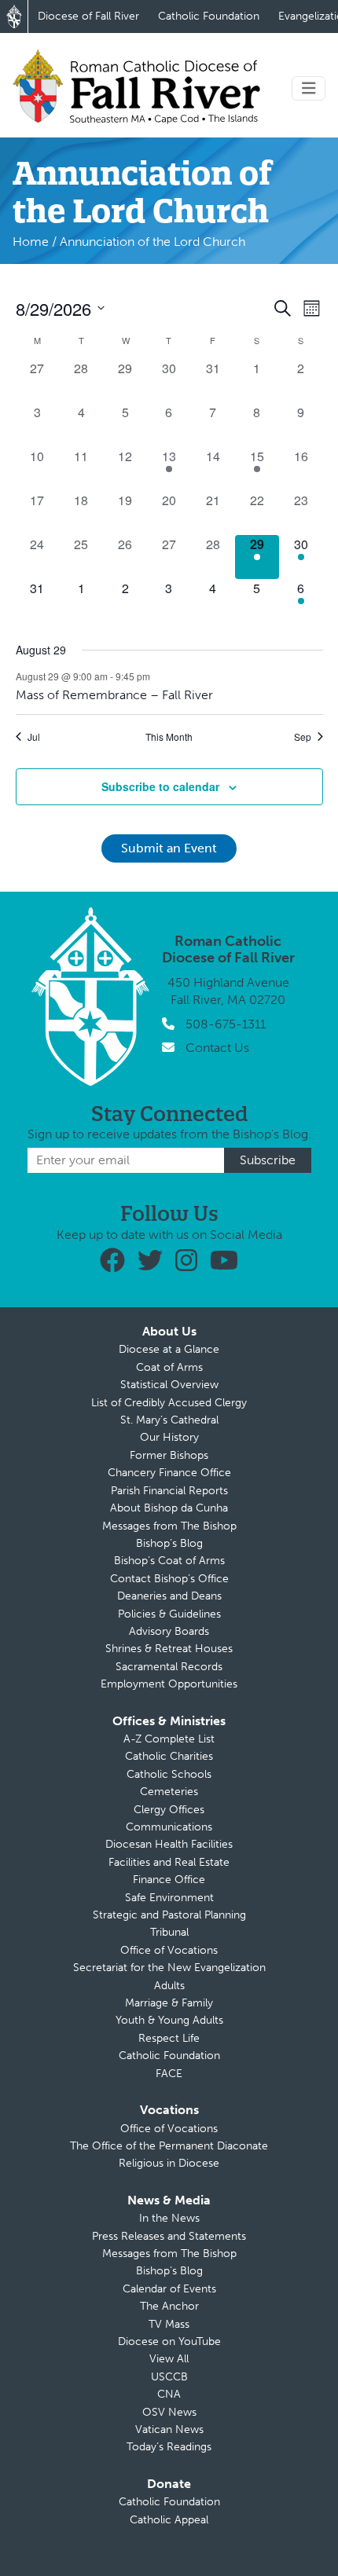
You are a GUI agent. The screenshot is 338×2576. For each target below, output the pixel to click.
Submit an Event (169, 848)
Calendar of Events (169, 2289)
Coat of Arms (169, 1367)
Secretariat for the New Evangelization (169, 1968)
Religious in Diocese (169, 2163)
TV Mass (169, 2324)
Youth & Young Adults (169, 2020)
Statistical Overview (169, 1385)
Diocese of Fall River (88, 16)
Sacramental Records (169, 1667)
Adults (169, 1986)
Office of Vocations (169, 1950)
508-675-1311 (226, 1024)
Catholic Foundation (209, 16)
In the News (169, 2218)
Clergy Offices (169, 1810)
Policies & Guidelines (169, 1614)
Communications (169, 1827)
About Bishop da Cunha (169, 1508)
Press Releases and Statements (169, 2236)
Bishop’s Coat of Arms (169, 1561)
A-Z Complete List (169, 1739)
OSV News (169, 2412)
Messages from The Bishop (169, 1526)
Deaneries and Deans (169, 1596)
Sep (303, 737)
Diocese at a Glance (169, 1349)
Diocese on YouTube (169, 2341)
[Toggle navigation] (309, 88)
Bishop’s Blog (169, 1543)
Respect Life (169, 2038)
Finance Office (169, 1880)
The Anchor (169, 2306)
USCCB (169, 2377)
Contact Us (217, 1048)
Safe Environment (169, 1898)
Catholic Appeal (169, 2520)
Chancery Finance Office (169, 1473)
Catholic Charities (169, 1756)
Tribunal (169, 1932)
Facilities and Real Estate (169, 1862)
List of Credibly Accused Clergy (169, 1403)
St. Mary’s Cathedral (169, 1420)
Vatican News (169, 2429)
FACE (169, 2074)
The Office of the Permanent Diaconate (169, 2146)
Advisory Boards (169, 1631)
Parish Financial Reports (169, 1491)
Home (31, 242)
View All (169, 2359)
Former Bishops (169, 1455)
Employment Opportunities (169, 1684)
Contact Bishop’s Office (169, 1579)
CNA (169, 2394)
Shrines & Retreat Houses (169, 1649)
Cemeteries (169, 1792)
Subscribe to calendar (160, 786)
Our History (169, 1437)
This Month (169, 737)
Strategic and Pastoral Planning (169, 1915)
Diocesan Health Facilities (169, 1844)
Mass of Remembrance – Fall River (114, 695)
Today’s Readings (169, 2447)
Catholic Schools (169, 1774)
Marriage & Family (169, 2003)
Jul (34, 737)
